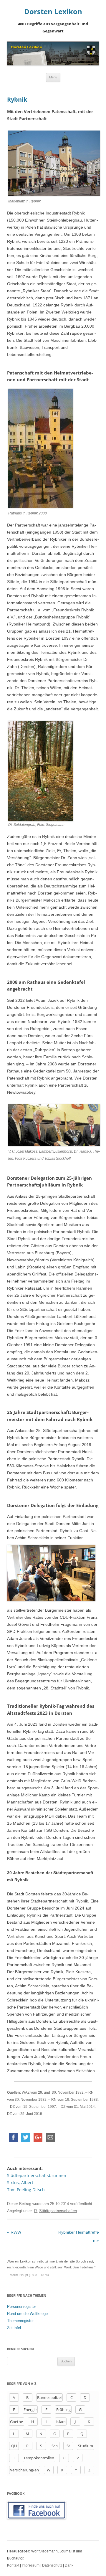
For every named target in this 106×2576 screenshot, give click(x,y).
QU (14, 2446)
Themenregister (20, 2321)
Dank (69, 2565)
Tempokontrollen (39, 2458)
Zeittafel (14, 2328)
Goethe (16, 2422)
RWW (14, 2232)
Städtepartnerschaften (58, 2211)
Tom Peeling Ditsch (26, 2190)
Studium (86, 2446)
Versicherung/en (24, 2470)
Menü (53, 77)
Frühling (63, 2410)
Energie (30, 2410)
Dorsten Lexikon (53, 12)
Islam (61, 2422)
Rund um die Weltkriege (27, 2314)
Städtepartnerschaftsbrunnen (37, 2175)
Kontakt (13, 2565)
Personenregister (21, 2307)
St (68, 2446)
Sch (55, 2446)
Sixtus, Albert (20, 2183)
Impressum (31, 2565)
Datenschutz (52, 2565)
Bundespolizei (49, 2397)
